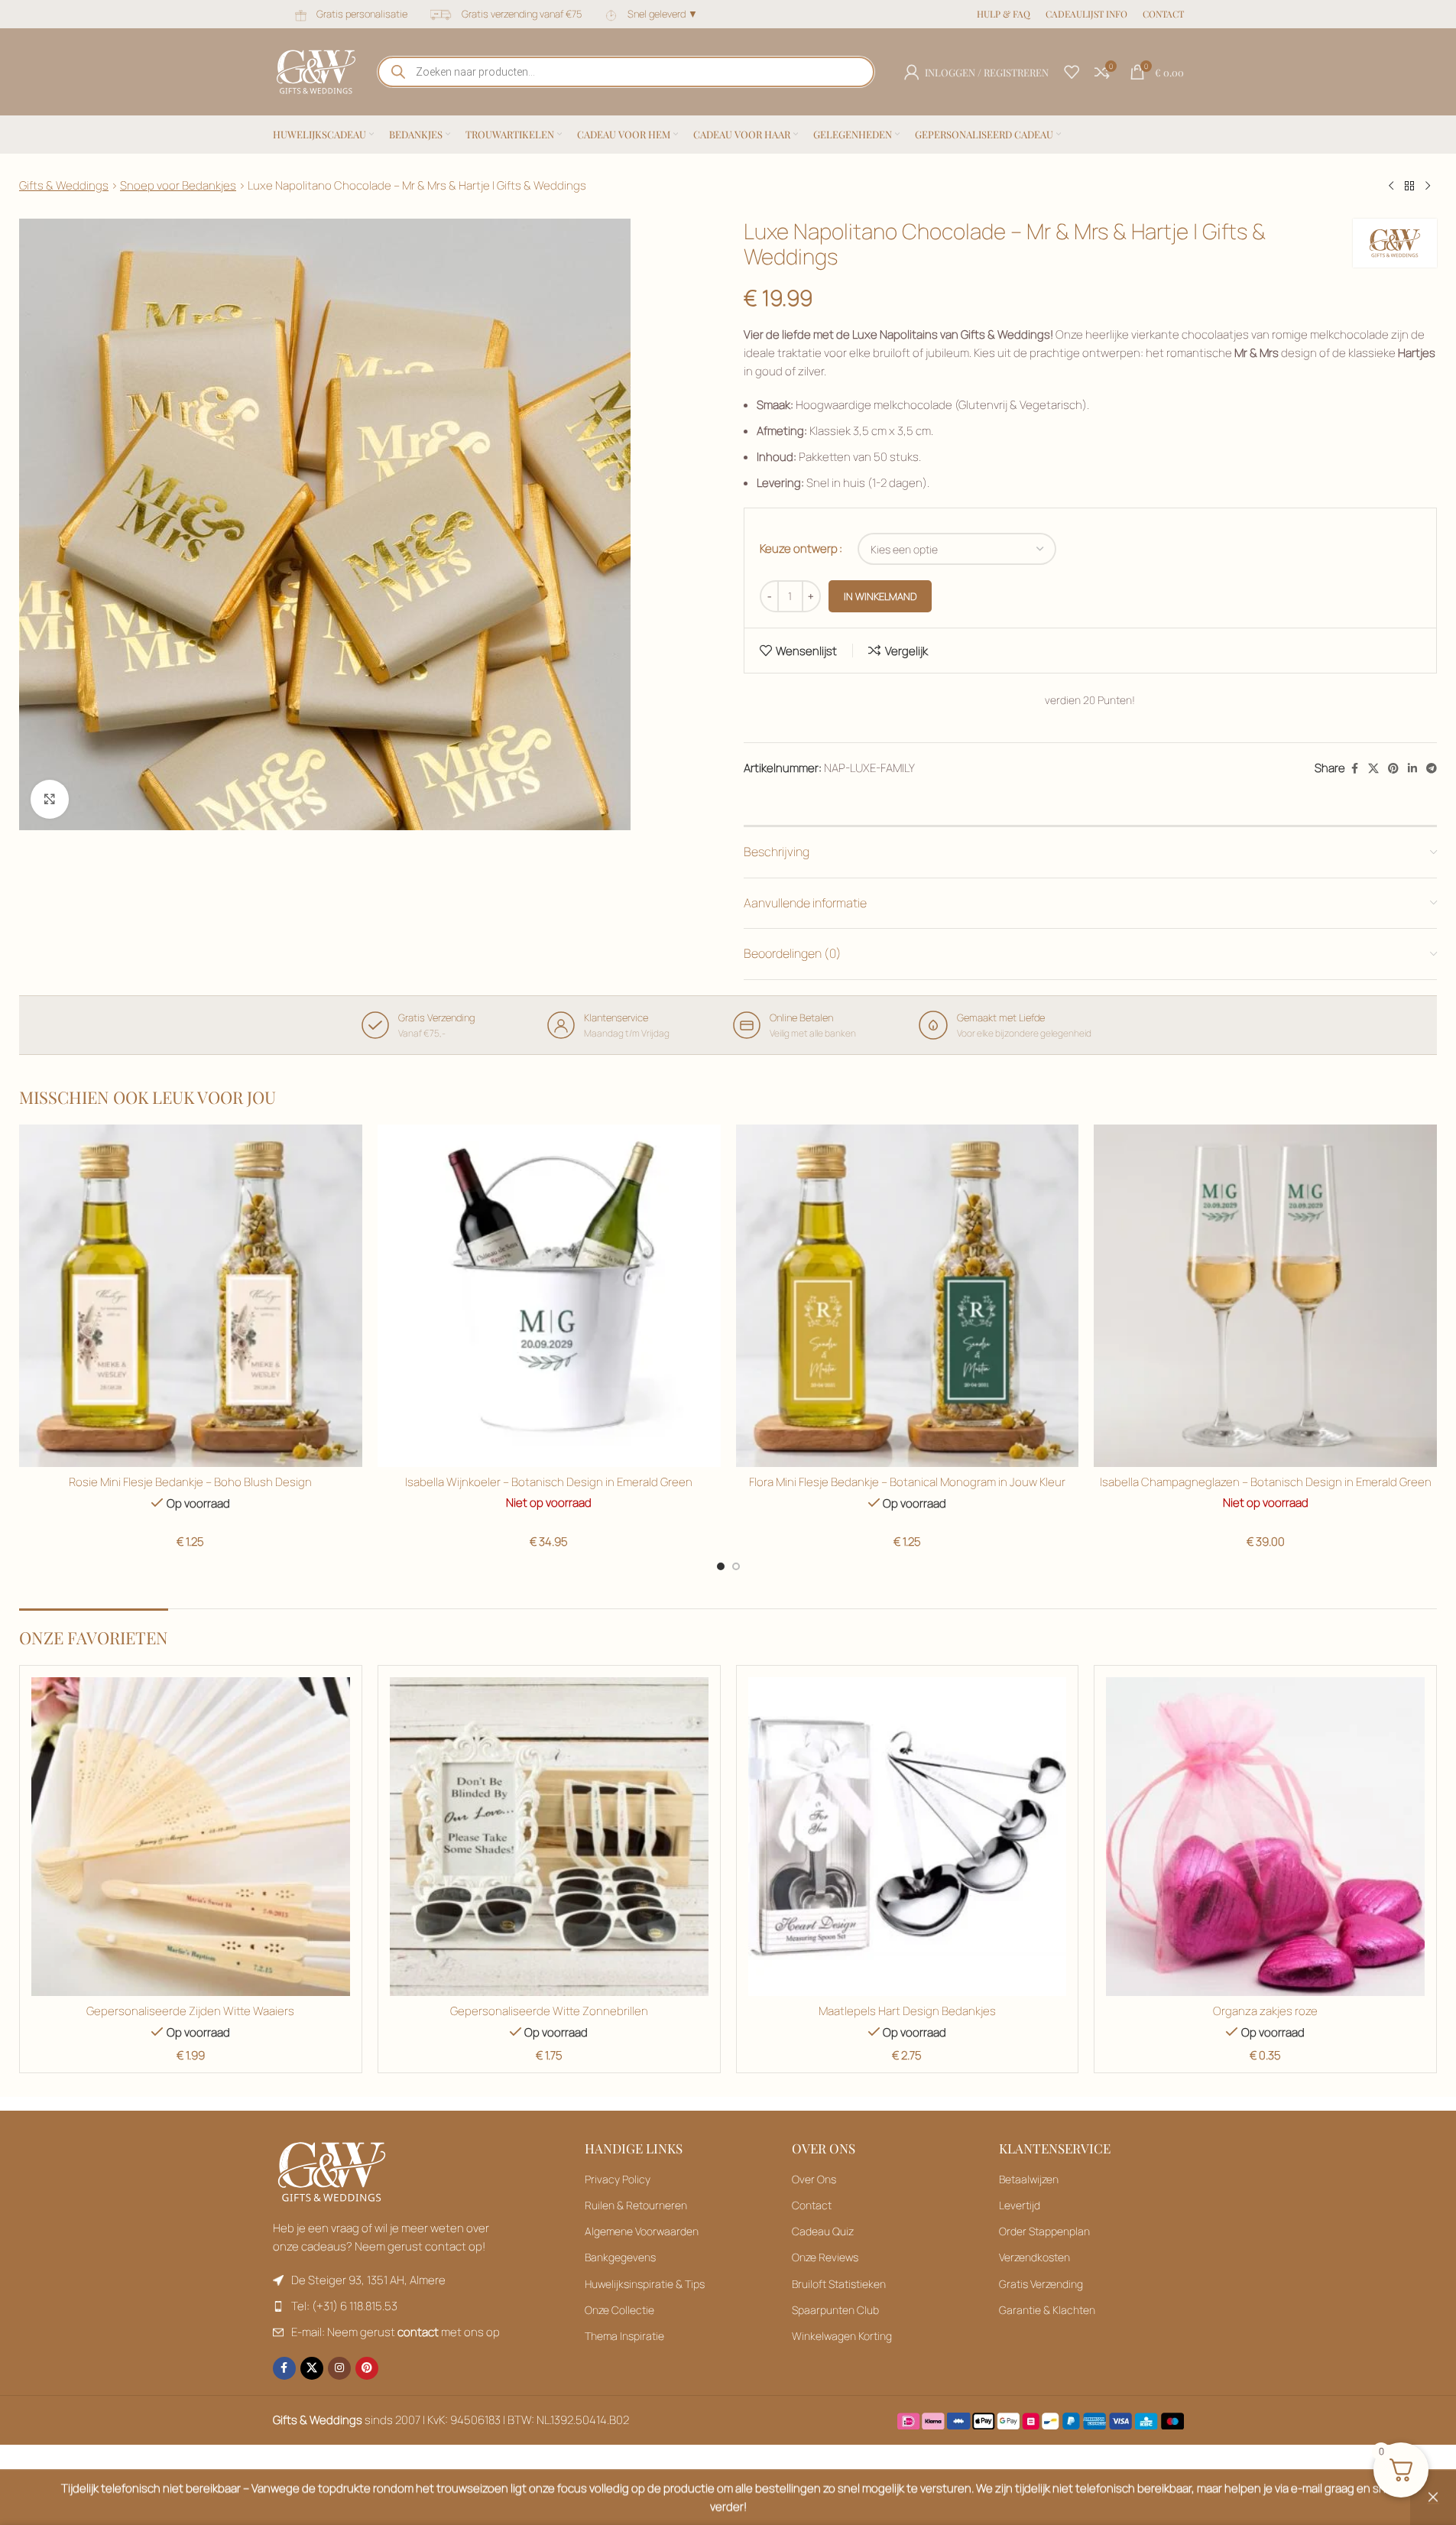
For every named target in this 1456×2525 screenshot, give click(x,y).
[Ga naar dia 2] (736, 1566)
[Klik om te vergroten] (50, 799)
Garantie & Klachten (1047, 2310)
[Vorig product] (1391, 187)
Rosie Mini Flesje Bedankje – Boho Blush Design (190, 1482)
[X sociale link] (1373, 769)
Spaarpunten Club (835, 2310)
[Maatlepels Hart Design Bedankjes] (908, 1837)
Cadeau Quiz (823, 2231)
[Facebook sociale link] (1354, 769)
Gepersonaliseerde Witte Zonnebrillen (549, 2011)
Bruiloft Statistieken (839, 2284)
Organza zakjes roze (1265, 2011)
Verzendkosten (1034, 2257)
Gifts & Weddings (64, 185)
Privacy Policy (618, 2179)
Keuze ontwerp (799, 548)
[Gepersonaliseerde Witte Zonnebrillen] (549, 1837)
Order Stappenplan (1044, 2231)
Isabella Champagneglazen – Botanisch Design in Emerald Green (1266, 1482)
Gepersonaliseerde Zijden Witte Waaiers (190, 2011)
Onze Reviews (825, 2257)
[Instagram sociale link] (339, 2368)
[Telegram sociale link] (1432, 769)
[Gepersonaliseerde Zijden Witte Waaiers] (191, 1837)
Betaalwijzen (1029, 2179)
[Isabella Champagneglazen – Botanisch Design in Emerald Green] (1265, 1296)
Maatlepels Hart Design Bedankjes (907, 2011)
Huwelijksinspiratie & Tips (645, 2284)
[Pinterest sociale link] (1393, 769)
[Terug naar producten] (1409, 187)
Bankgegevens (620, 2257)
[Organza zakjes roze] (1265, 1837)
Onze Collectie (619, 2310)
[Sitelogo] (316, 71)
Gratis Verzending (1041, 2284)
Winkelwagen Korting (842, 2336)
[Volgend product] (1428, 187)
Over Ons (814, 2179)
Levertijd (1020, 2205)
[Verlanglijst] (1072, 72)
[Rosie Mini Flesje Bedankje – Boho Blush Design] (191, 1296)
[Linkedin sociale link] (1412, 769)
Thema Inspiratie (624, 2336)
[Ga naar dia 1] (721, 1566)
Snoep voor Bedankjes (178, 185)
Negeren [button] (1433, 2497)
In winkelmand (880, 596)
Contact (812, 2205)
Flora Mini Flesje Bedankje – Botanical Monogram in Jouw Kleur (907, 1482)
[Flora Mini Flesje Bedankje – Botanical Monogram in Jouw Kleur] (908, 1296)
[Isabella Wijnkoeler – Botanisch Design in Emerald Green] (549, 1296)
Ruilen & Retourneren (636, 2205)
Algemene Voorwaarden (642, 2231)
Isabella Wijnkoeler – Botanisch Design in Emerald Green (549, 1482)
